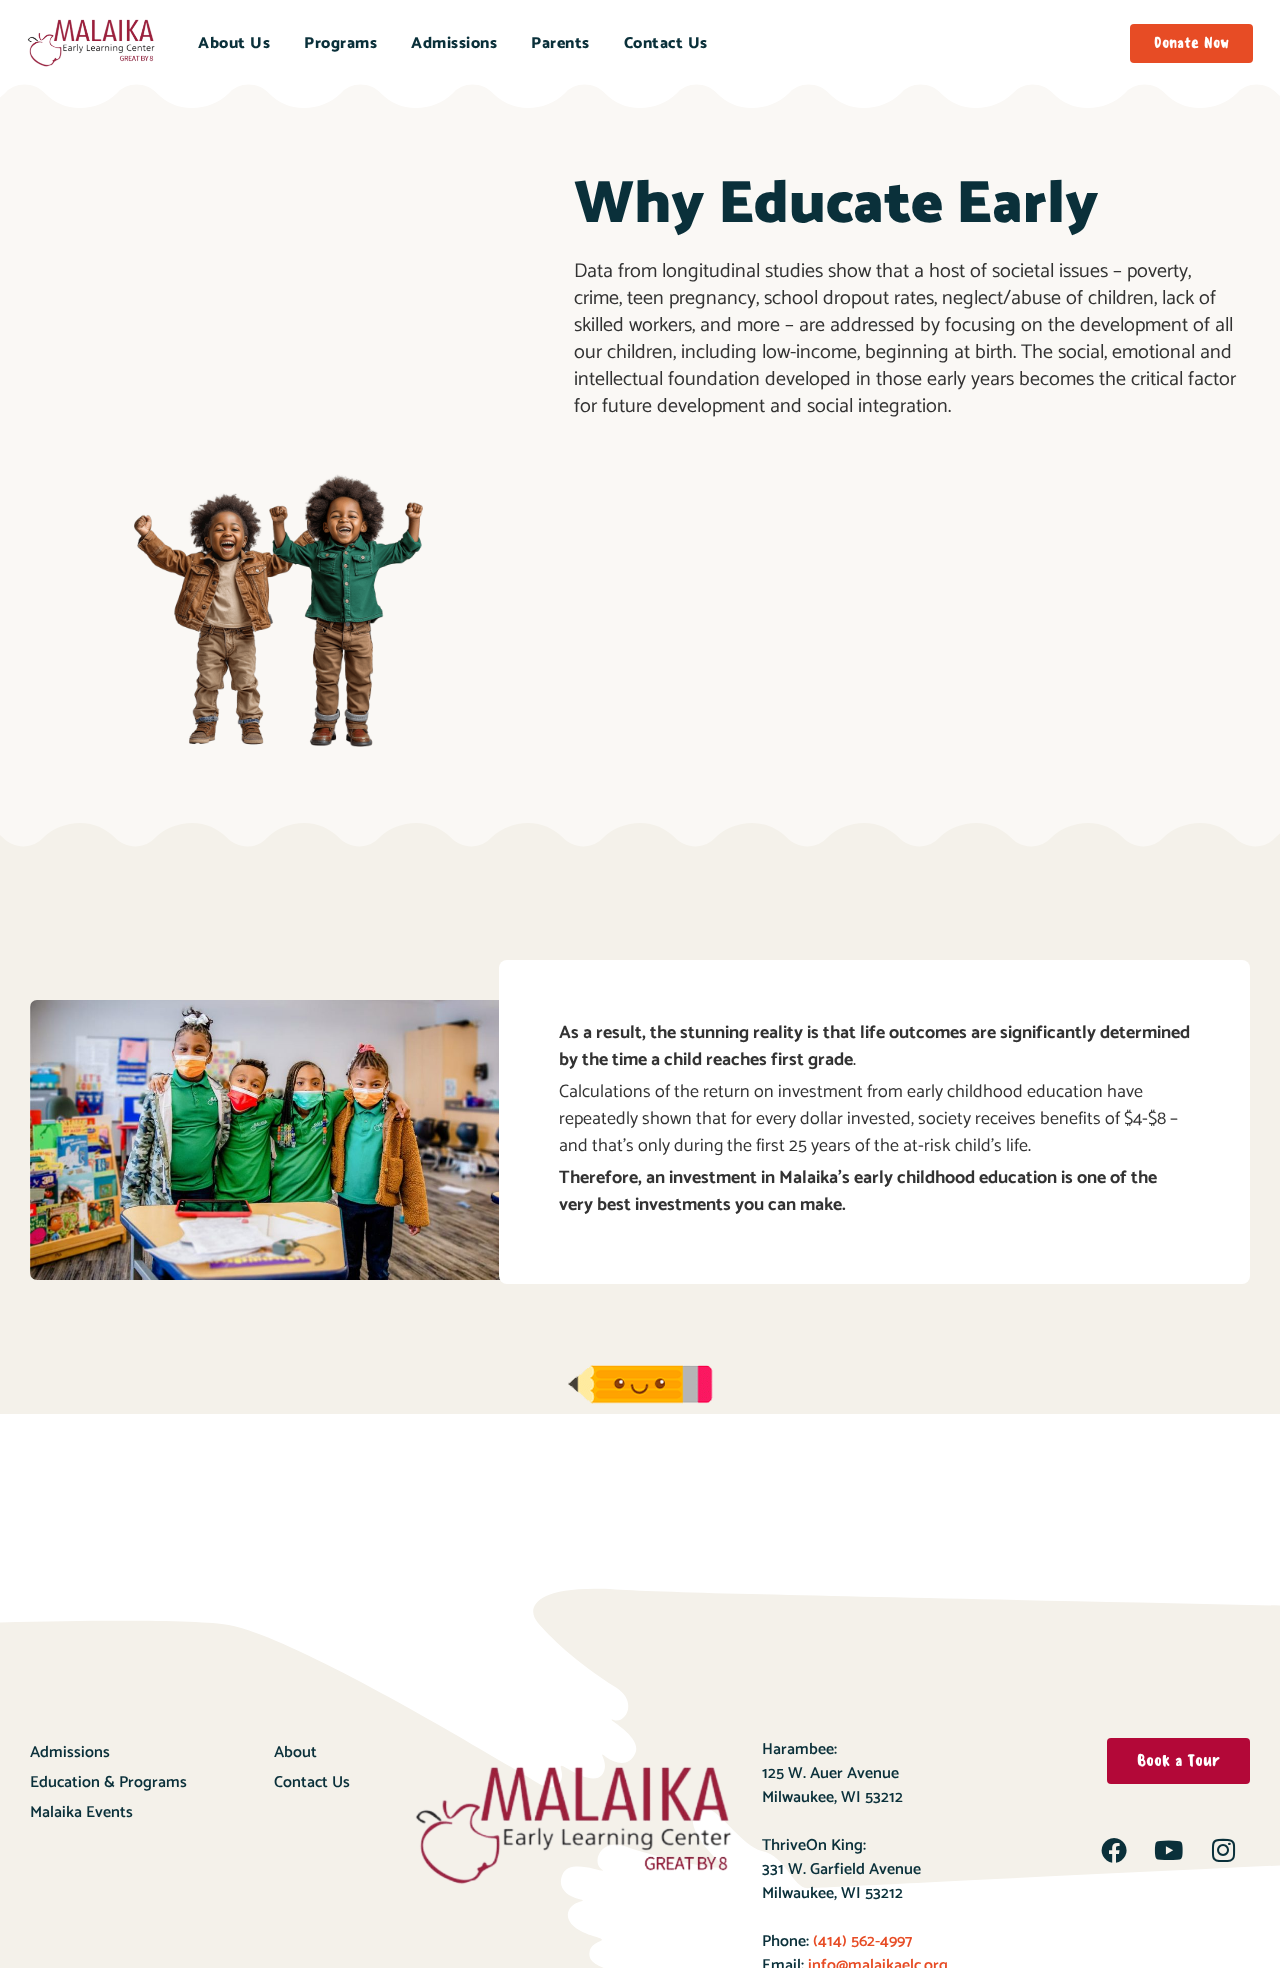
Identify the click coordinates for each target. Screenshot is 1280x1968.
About (295, 1752)
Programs (340, 43)
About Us (234, 43)
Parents (560, 43)
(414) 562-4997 (860, 1941)
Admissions (454, 43)
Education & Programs (108, 1782)
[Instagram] (1224, 1850)
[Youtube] (1169, 1850)
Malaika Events (81, 1812)
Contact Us (666, 43)
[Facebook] (1114, 1850)
